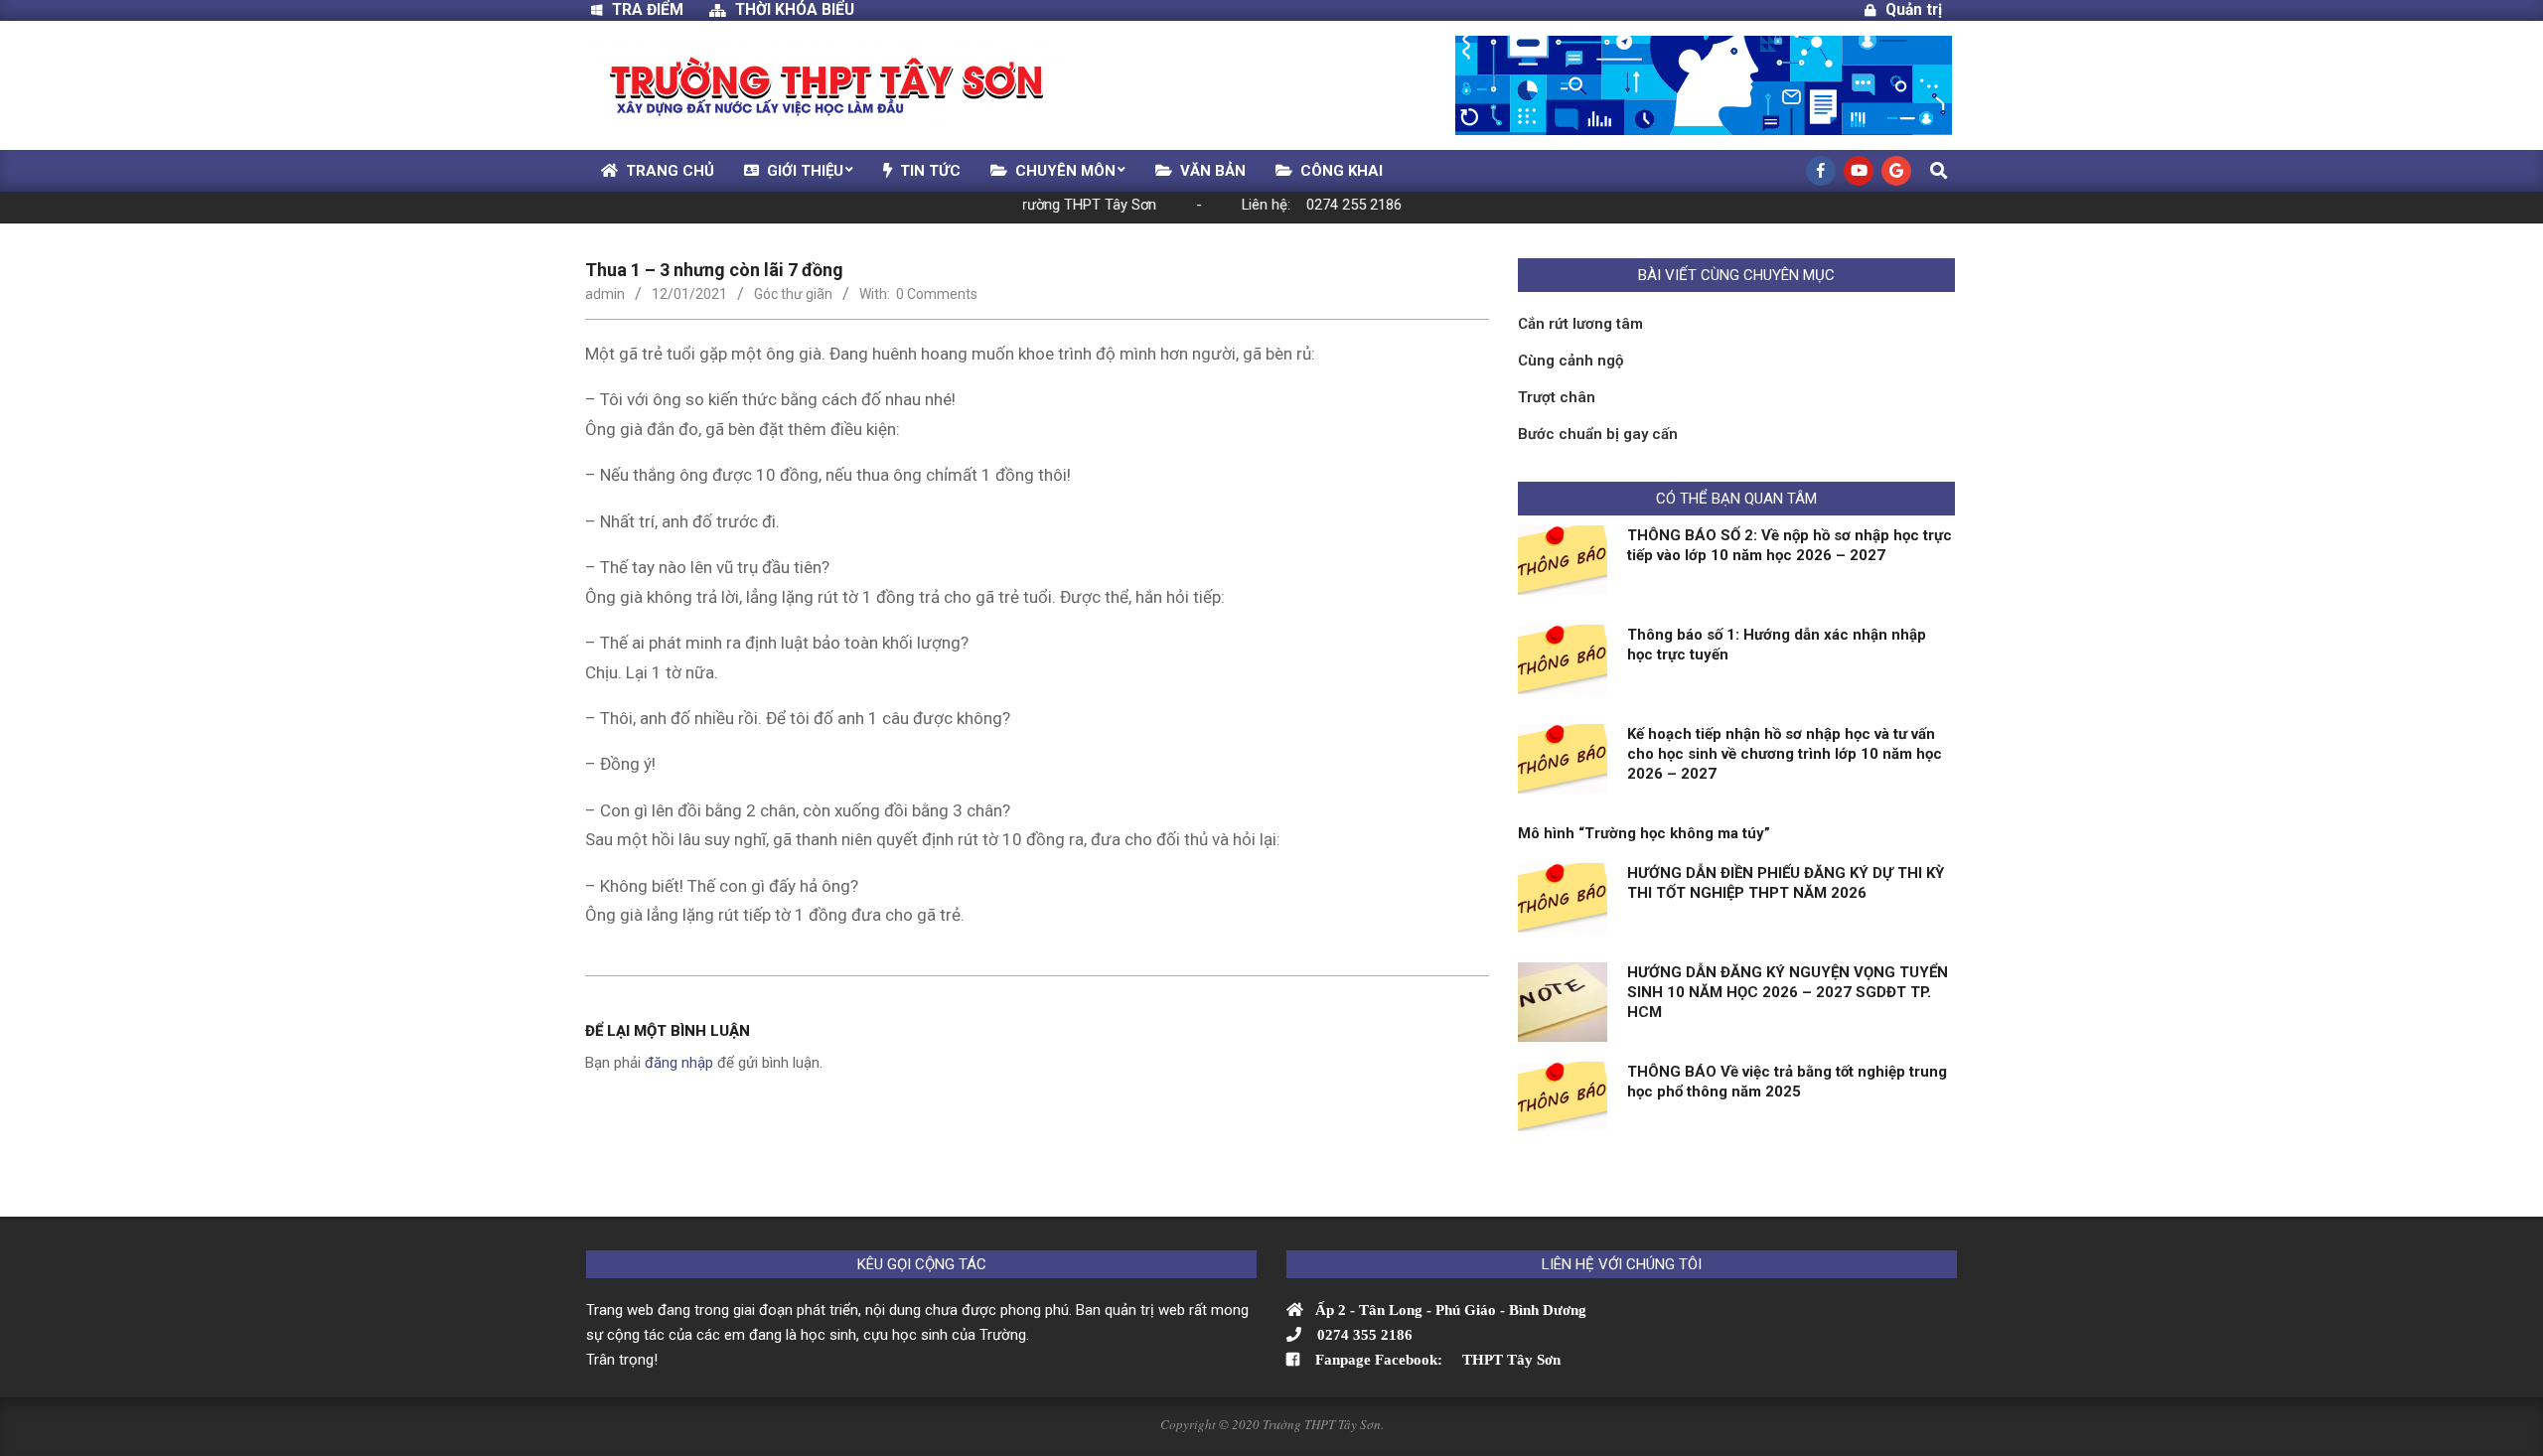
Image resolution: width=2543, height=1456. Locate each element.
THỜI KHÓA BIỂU (795, 10)
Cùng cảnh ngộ (1571, 361)
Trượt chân (1557, 397)
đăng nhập (679, 1063)
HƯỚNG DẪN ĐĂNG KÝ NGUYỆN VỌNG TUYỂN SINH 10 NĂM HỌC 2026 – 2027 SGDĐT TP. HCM (1788, 992)
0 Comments (937, 294)
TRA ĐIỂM (656, 10)
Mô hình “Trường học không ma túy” (1644, 833)
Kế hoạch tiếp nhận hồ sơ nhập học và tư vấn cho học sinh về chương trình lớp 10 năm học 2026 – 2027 (1785, 754)
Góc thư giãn (793, 294)
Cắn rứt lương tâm (1580, 324)
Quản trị (1914, 10)
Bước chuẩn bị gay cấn (1598, 434)
